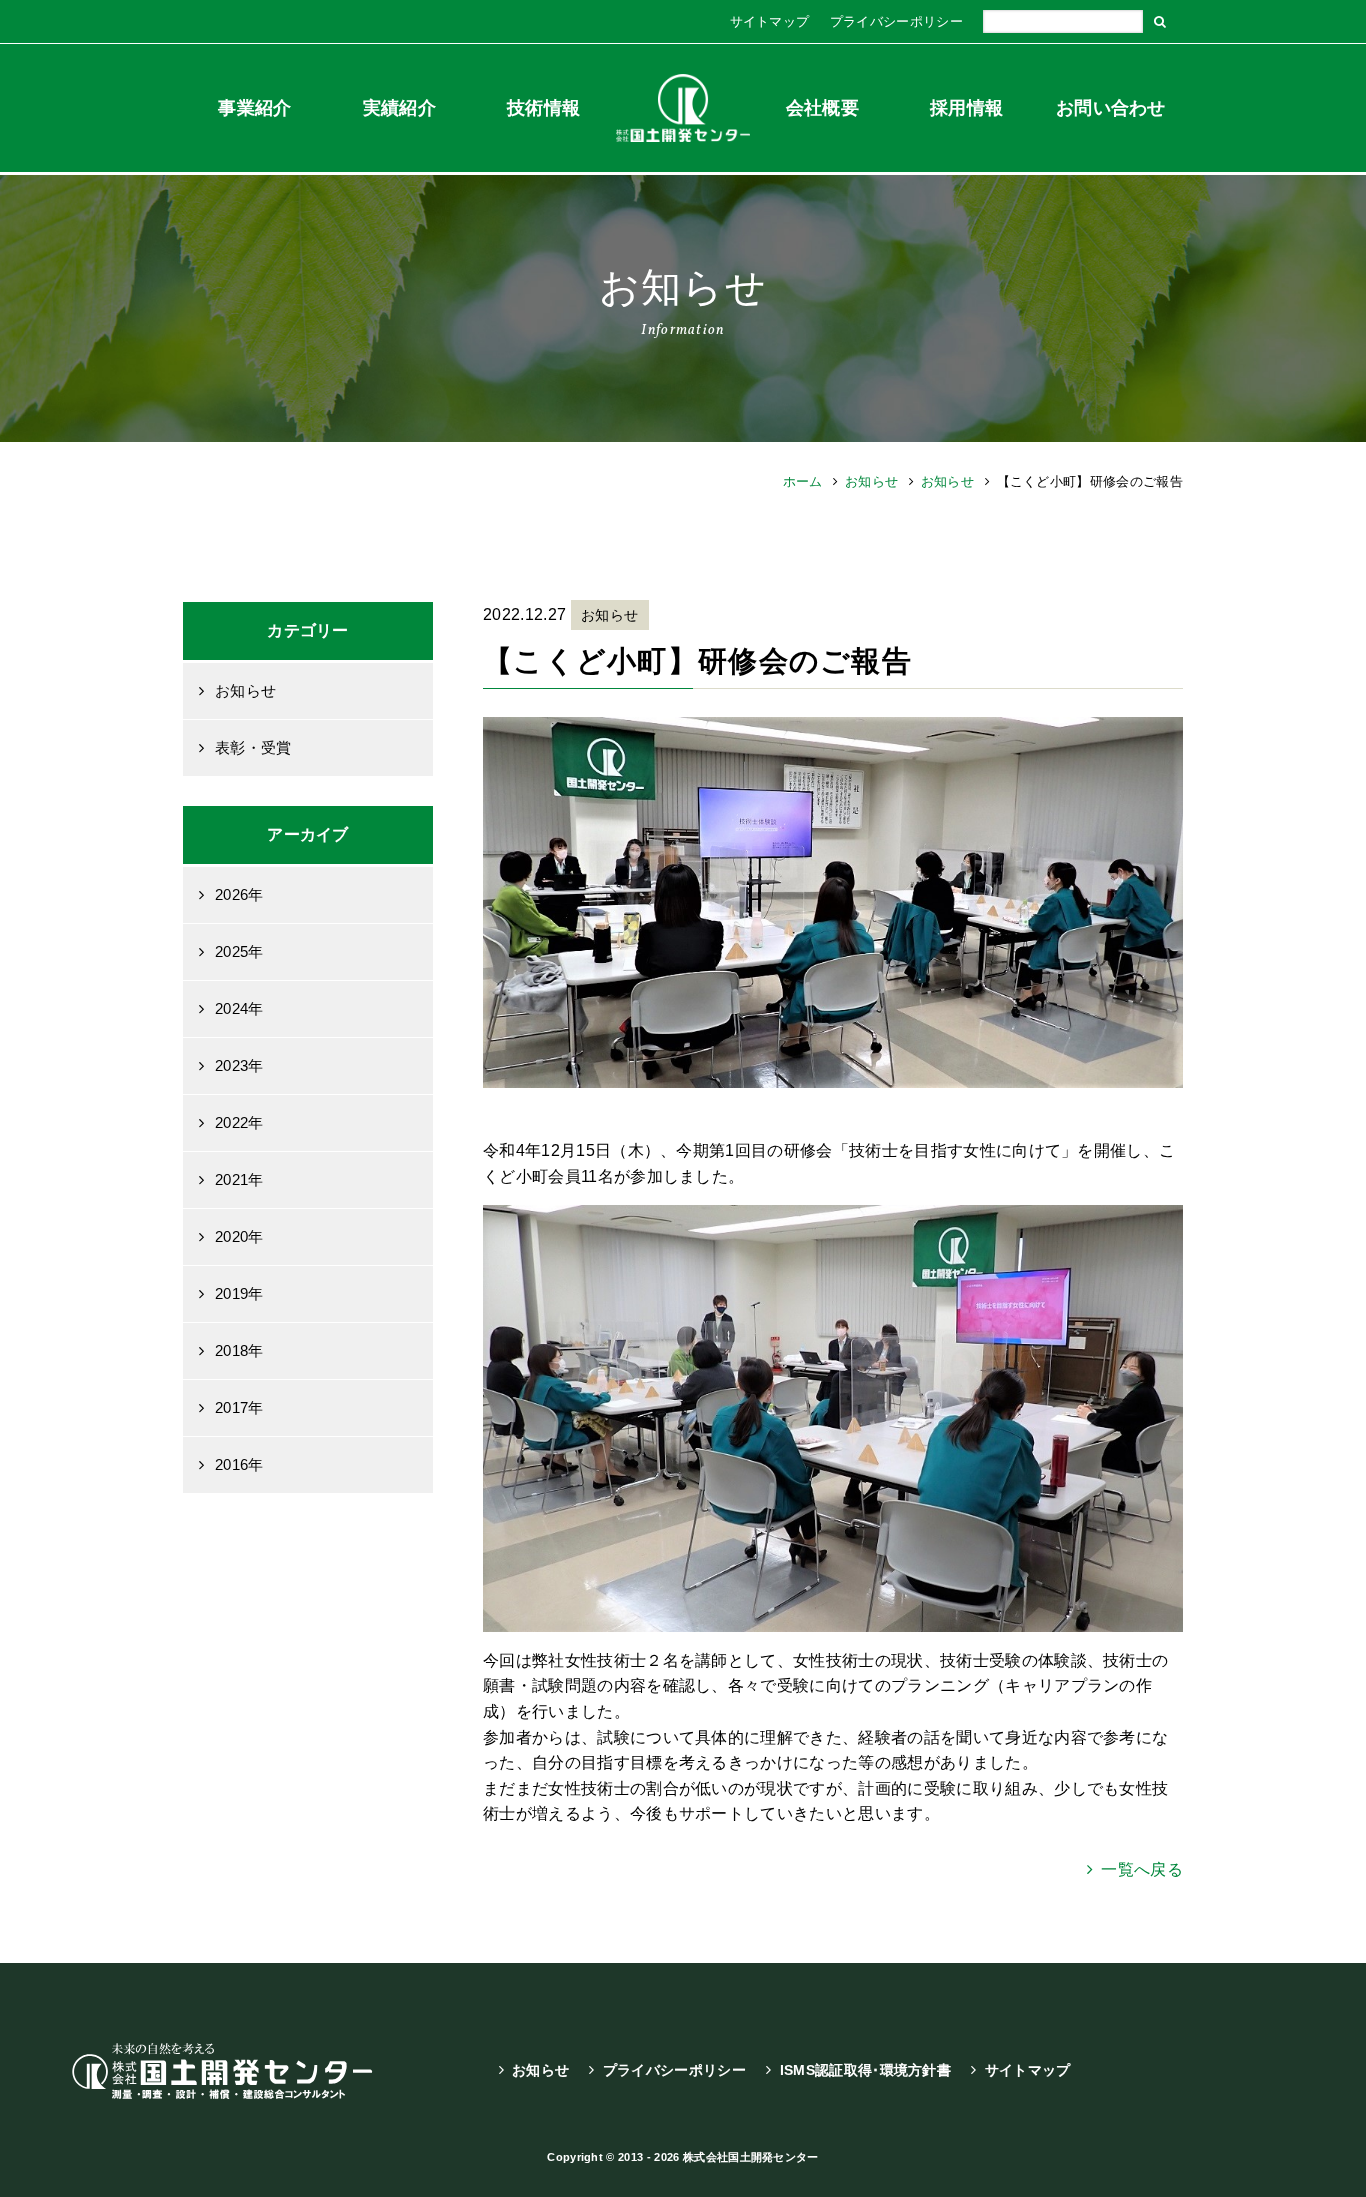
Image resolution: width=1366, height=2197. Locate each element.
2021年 (239, 1179)
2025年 (239, 951)
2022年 (239, 1122)
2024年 (239, 1008)
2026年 (239, 894)
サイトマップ (770, 21)
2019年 (239, 1293)
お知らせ (871, 481)
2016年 (239, 1464)
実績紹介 (399, 108)
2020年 (239, 1236)
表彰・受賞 (253, 747)
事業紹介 (254, 108)
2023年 (239, 1065)
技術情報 (543, 108)
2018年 (239, 1350)
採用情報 (966, 108)
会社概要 (822, 108)
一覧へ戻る (1142, 1869)
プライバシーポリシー (896, 21)
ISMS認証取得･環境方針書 (865, 2070)
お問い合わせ (1111, 108)
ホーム (803, 481)
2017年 (239, 1407)
